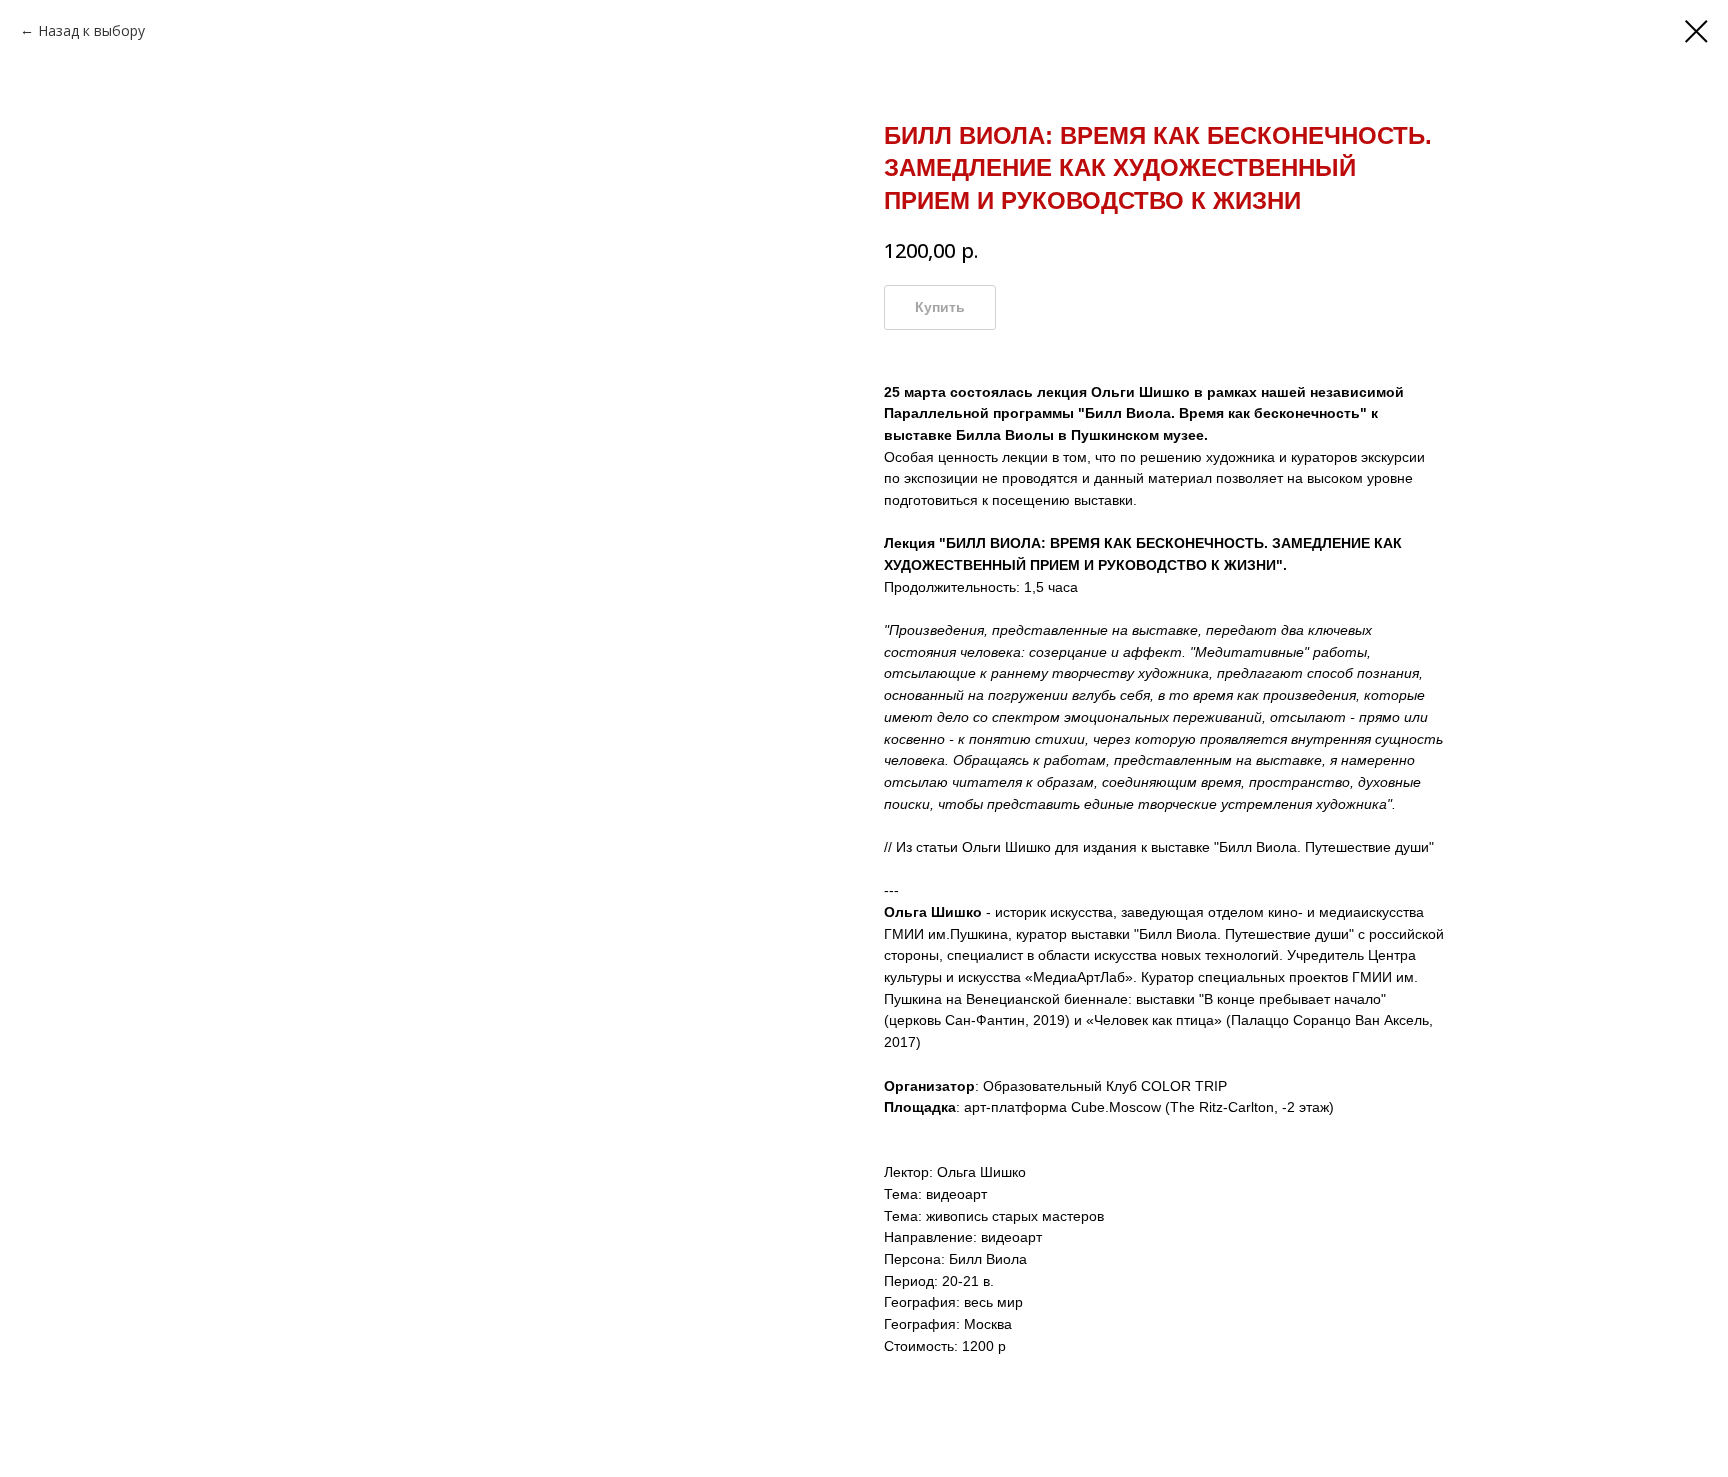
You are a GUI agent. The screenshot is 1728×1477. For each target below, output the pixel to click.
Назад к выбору (91, 30)
